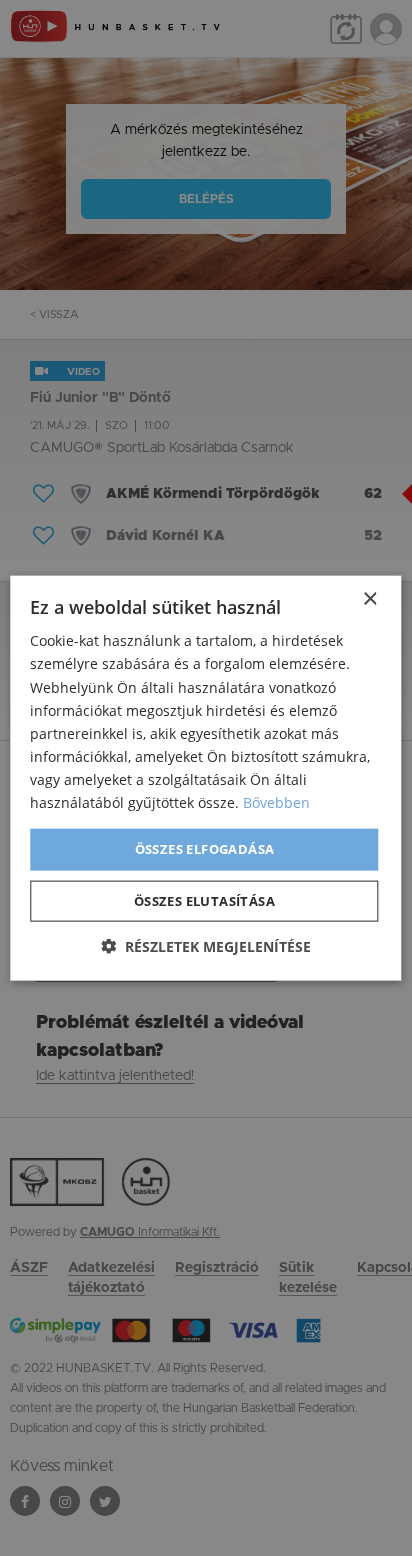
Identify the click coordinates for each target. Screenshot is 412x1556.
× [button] (369, 599)
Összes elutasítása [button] (204, 900)
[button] (206, 945)
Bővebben (276, 802)
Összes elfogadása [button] (205, 849)
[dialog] (206, 778)
